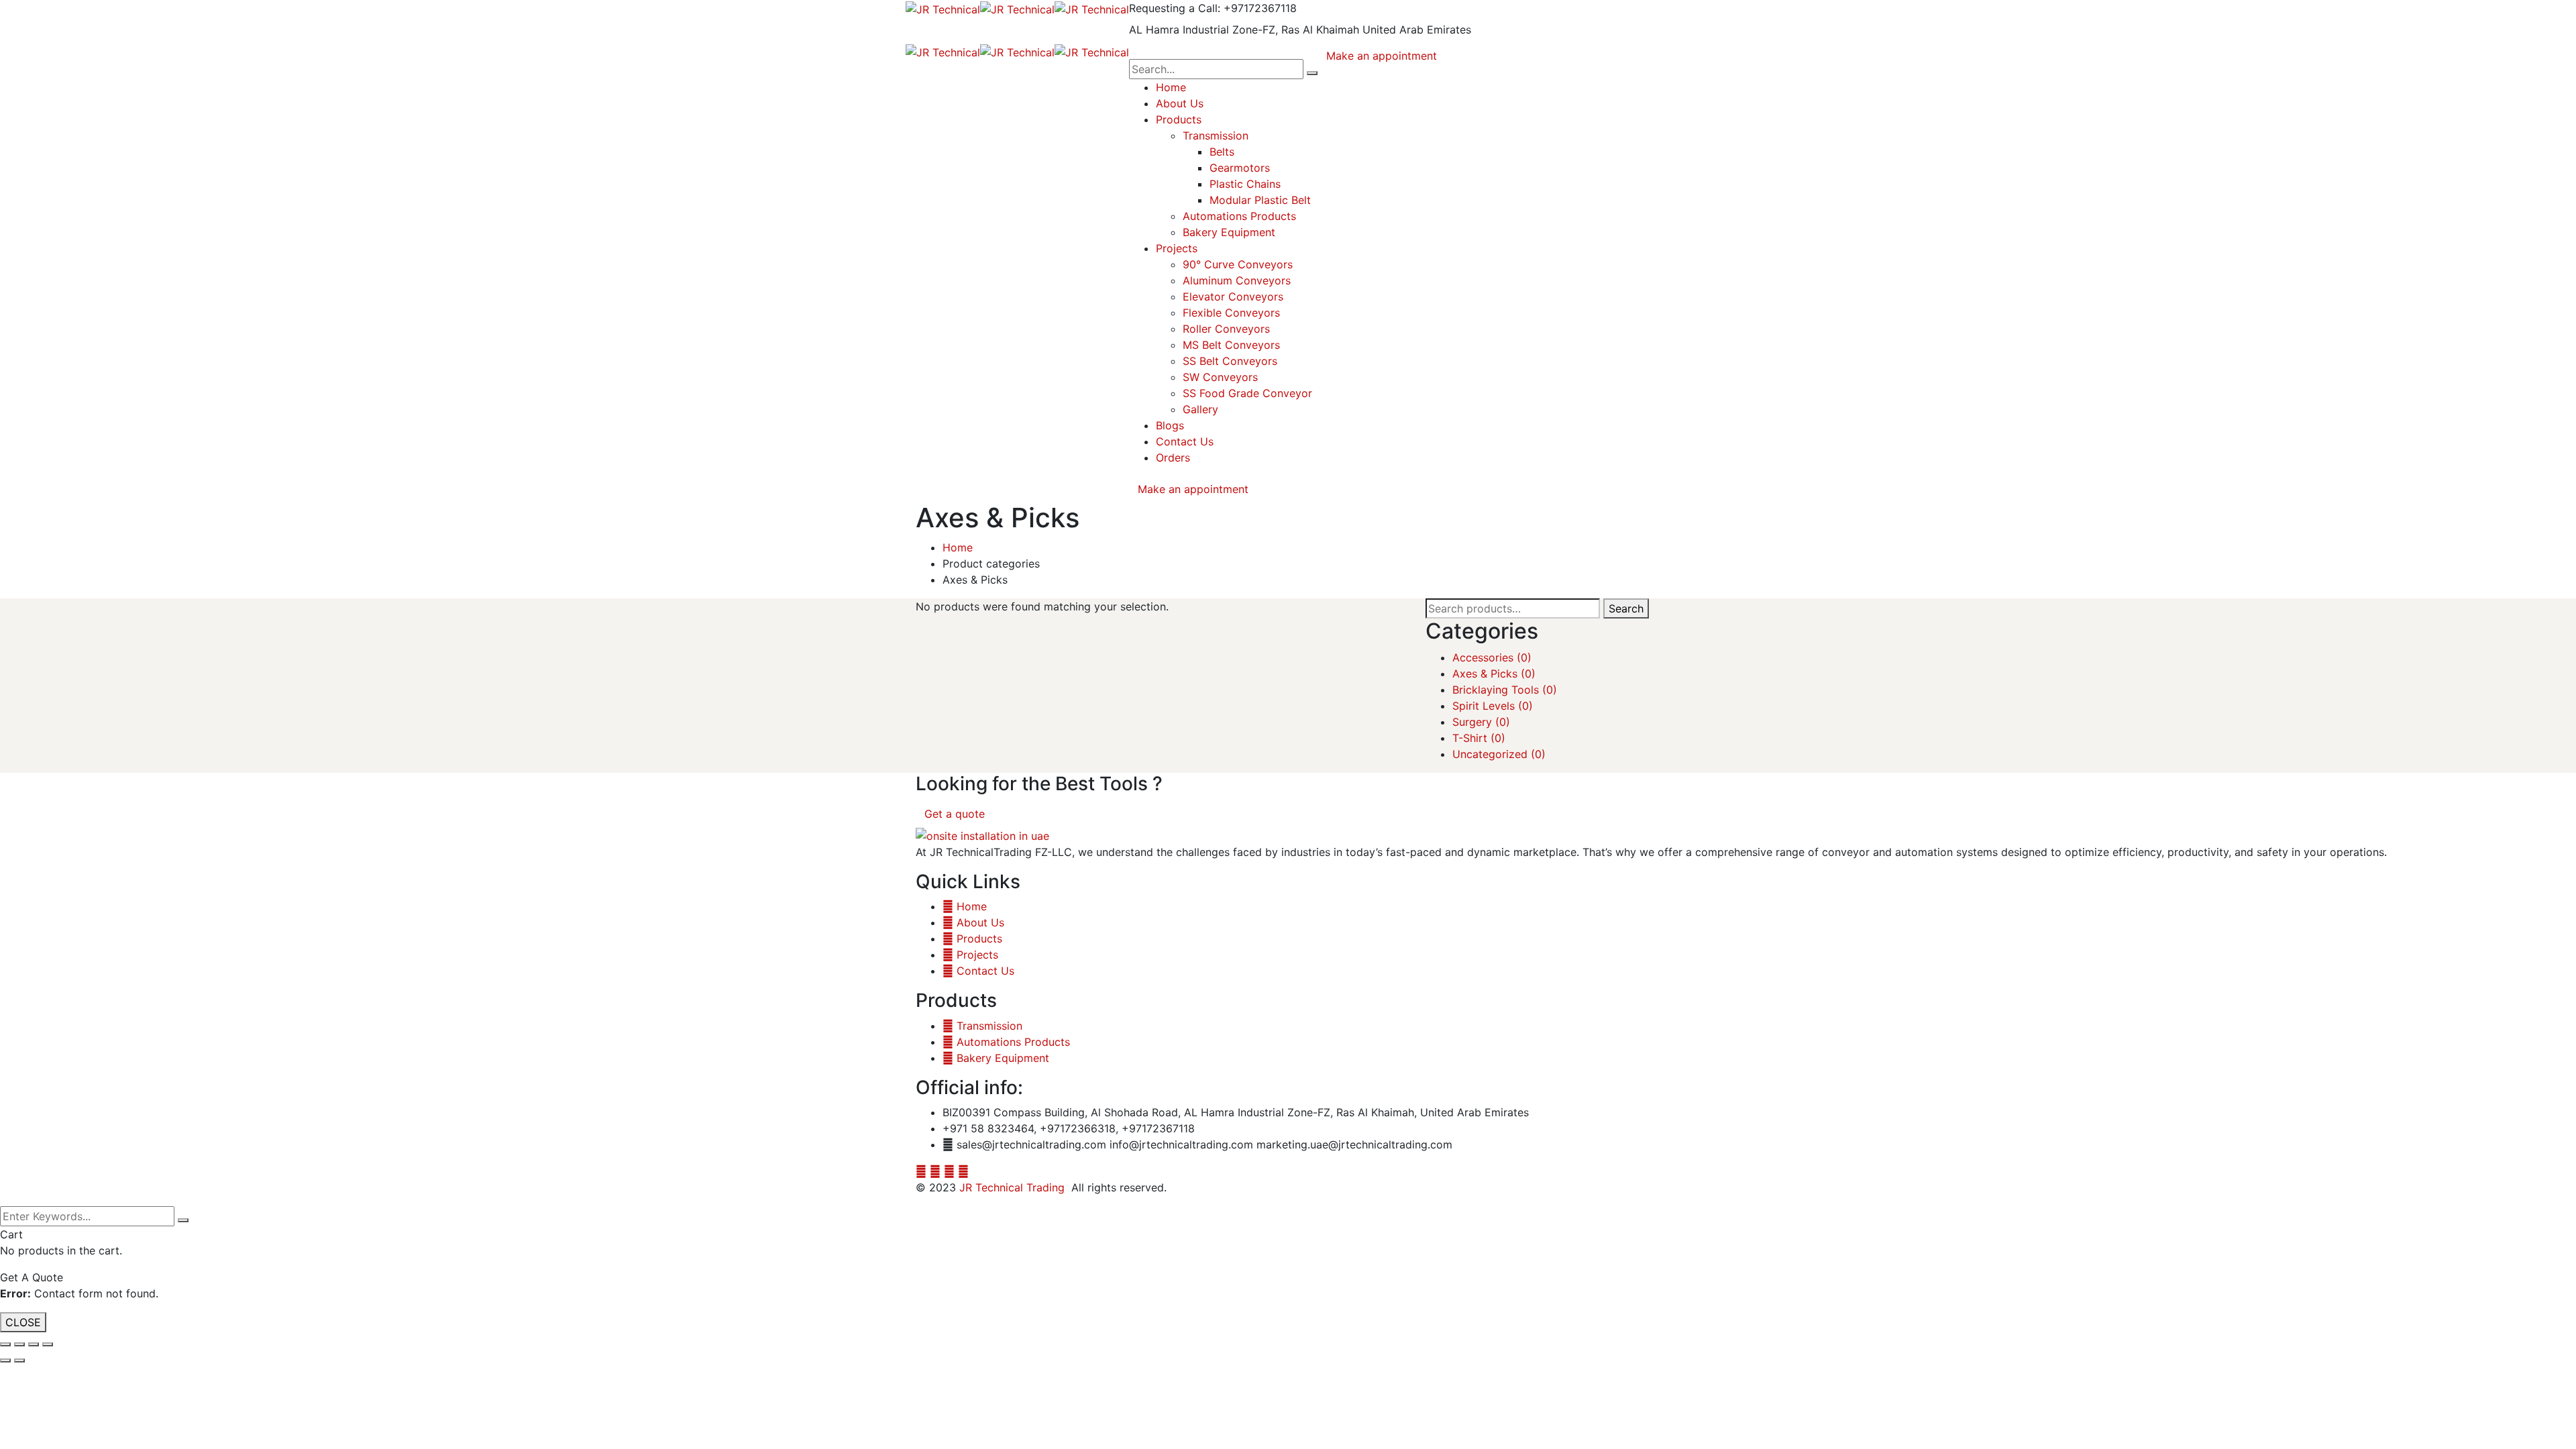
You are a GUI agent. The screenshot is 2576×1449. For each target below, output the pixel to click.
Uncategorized (1499, 754)
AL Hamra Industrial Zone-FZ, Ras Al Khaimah (1244, 30)
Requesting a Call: (1175, 8)
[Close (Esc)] (5, 1344)
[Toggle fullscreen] (34, 1344)
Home (958, 547)
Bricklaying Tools (1505, 690)
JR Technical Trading (1012, 1187)
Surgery (1481, 722)
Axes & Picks (1494, 674)
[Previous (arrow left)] (5, 1360)
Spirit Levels (1493, 706)
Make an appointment (1193, 489)
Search (1626, 608)
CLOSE (23, 1322)
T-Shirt (1479, 738)
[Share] (19, 1344)
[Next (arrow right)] (19, 1360)
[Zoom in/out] (48, 1344)
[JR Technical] (943, 8)
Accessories (1492, 657)
